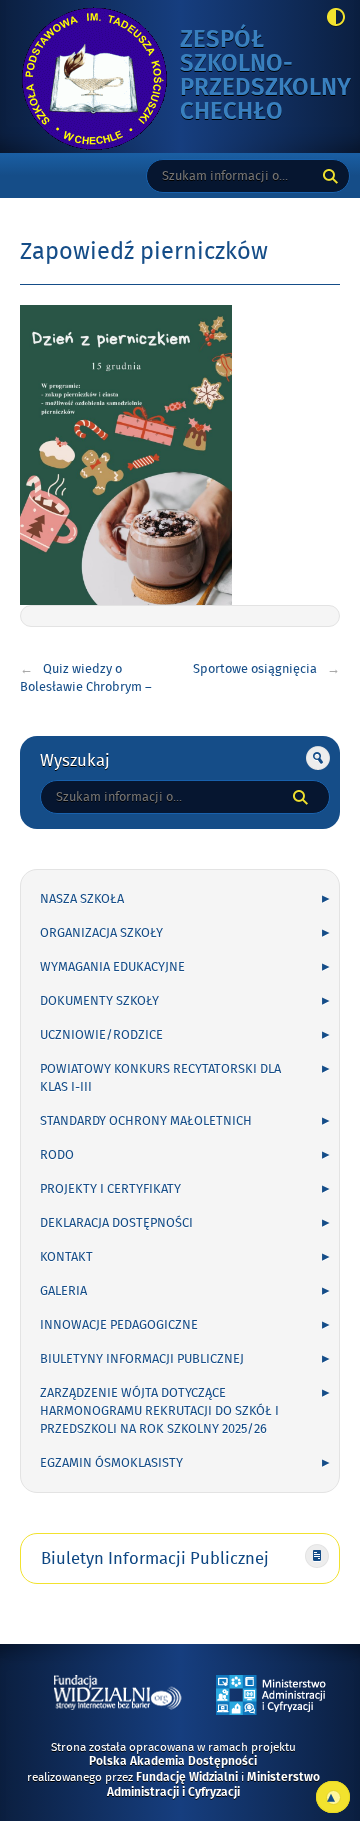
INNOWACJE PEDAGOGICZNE (119, 1325)
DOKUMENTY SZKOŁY (99, 1001)
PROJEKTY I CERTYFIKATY (110, 1189)
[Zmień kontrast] (330, 19)
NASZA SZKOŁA (82, 899)
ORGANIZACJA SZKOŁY (101, 933)
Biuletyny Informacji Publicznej (142, 1359)
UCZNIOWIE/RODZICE (101, 1035)
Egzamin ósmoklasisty (111, 1463)
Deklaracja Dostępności (116, 1223)
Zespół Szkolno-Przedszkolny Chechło (265, 76)
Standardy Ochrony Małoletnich (146, 1121)
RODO (57, 1155)
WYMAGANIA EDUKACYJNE (112, 967)
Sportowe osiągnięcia (255, 669)
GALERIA (63, 1291)
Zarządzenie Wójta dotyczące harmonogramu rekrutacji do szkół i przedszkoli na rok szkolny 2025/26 (159, 1411)
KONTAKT (66, 1257)
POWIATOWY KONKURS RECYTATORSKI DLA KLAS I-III (160, 1078)
